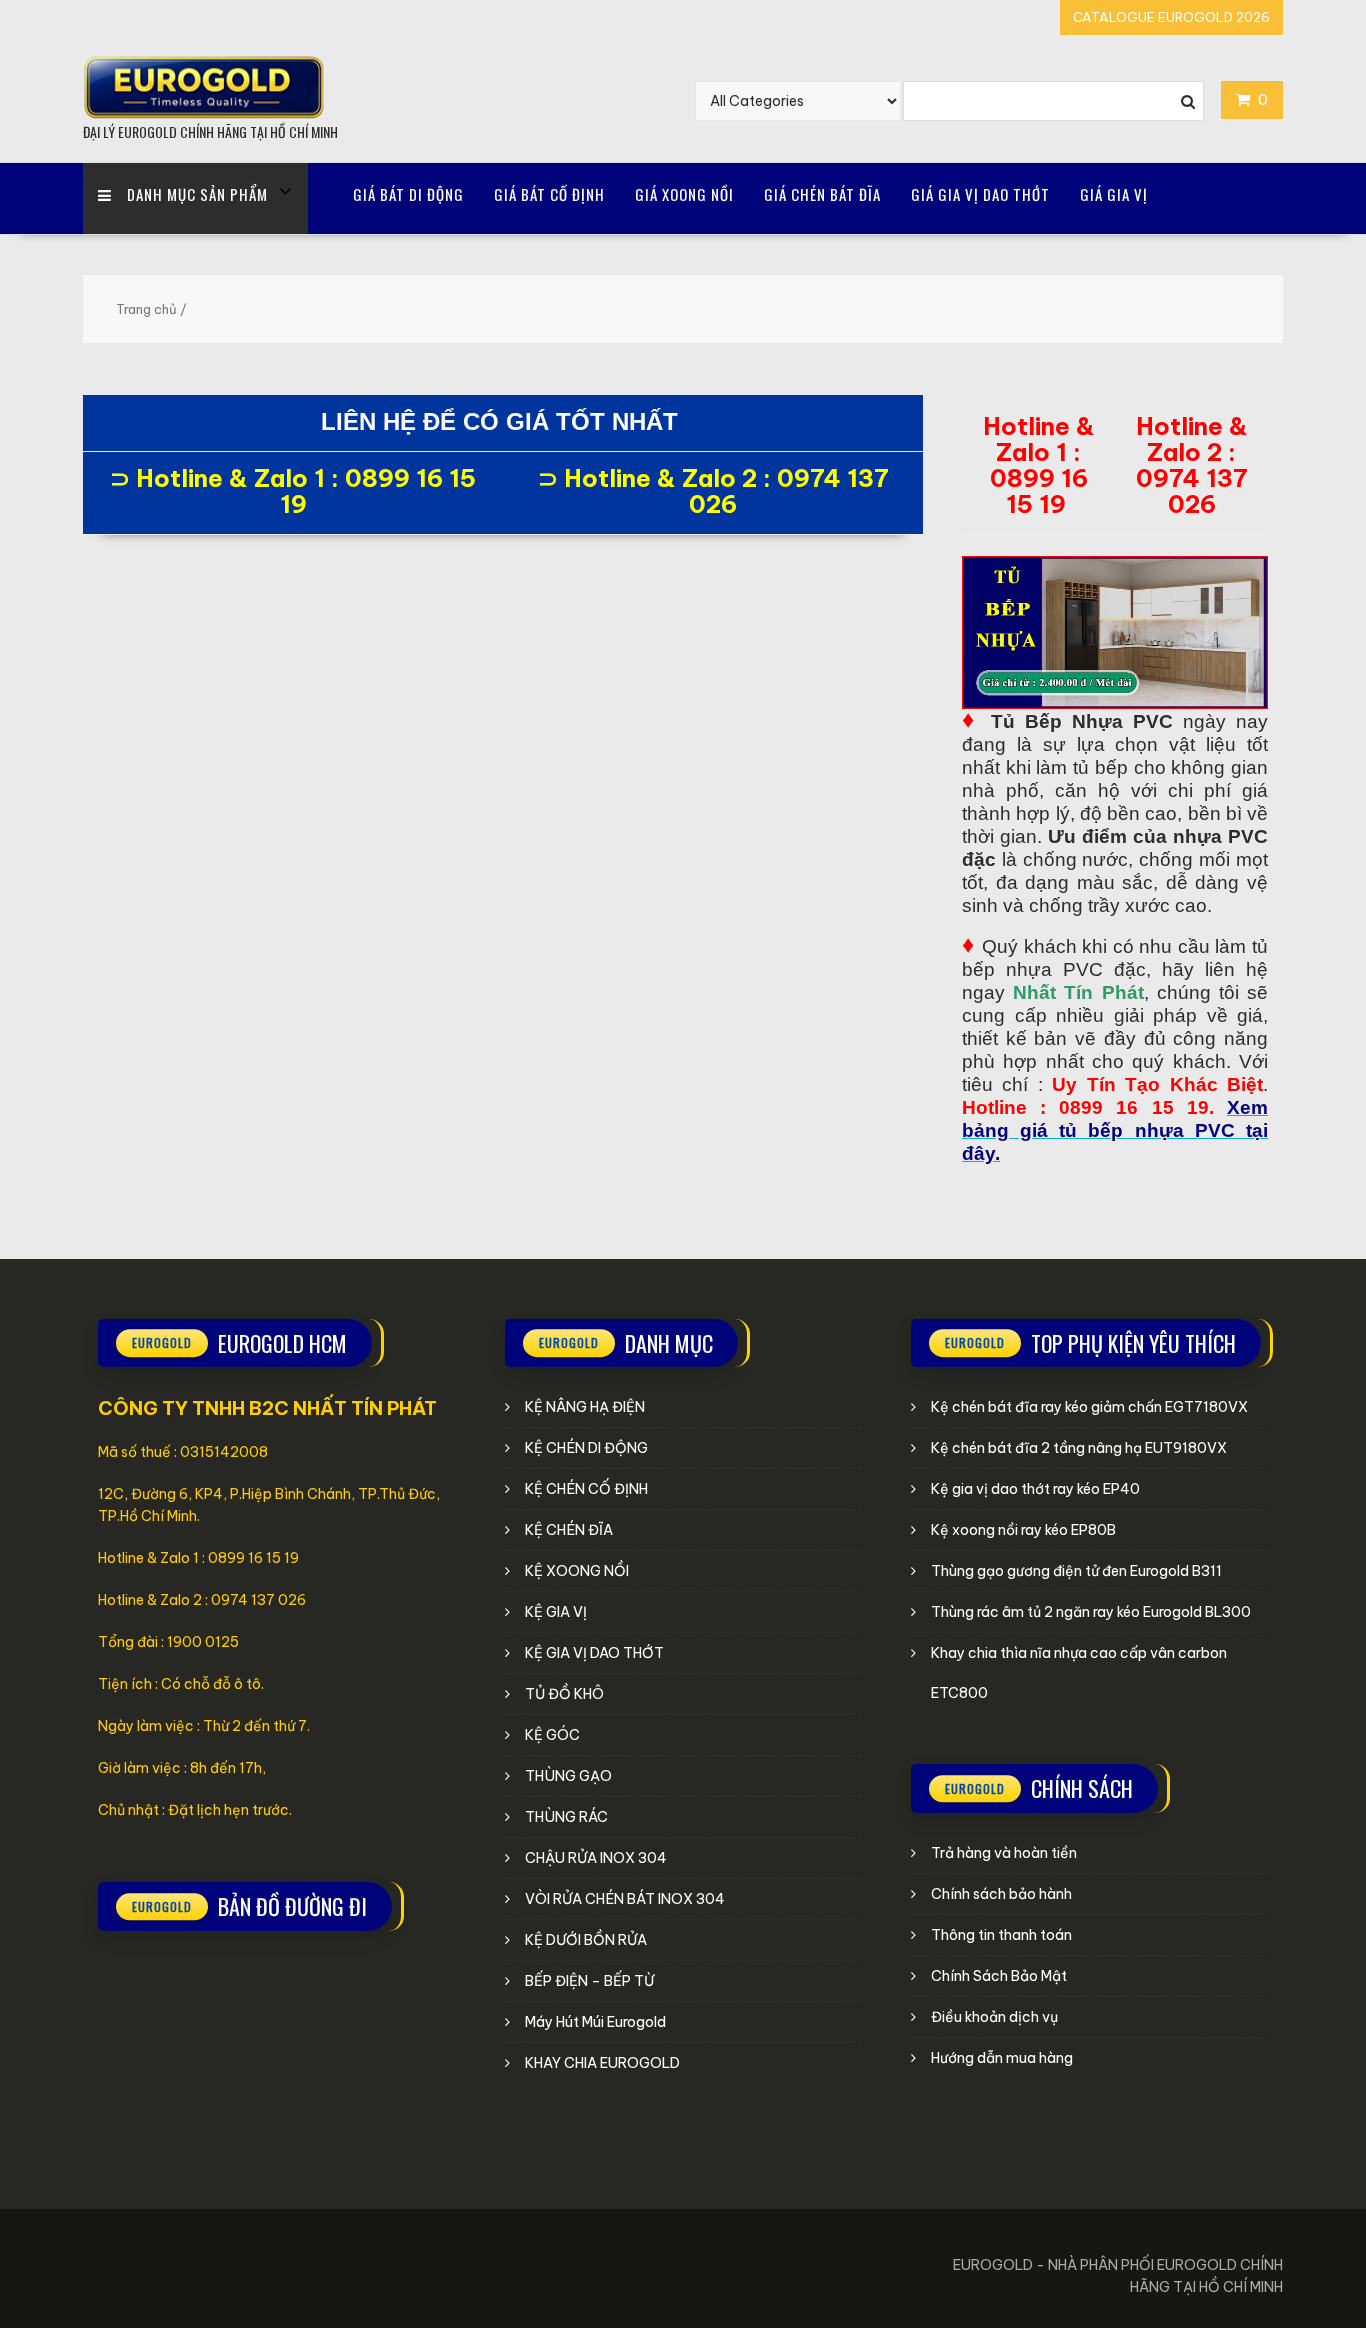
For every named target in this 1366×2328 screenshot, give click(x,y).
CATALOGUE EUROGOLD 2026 (1171, 17)
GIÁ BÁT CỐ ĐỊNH (549, 194)
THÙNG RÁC (566, 1817)
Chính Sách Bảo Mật (999, 1976)
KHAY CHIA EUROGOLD (602, 2063)
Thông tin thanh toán (1001, 1935)
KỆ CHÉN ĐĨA (569, 1530)
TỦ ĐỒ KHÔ (564, 1694)
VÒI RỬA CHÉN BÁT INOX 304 (625, 1899)
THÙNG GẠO (568, 1776)
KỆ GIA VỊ (556, 1612)
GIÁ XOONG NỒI (684, 194)
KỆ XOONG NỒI (577, 1571)
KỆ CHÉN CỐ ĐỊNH (586, 1489)
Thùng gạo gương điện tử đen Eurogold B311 (1076, 1571)
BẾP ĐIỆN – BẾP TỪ (589, 1981)
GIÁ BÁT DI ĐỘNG (408, 194)
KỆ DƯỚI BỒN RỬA (586, 1940)
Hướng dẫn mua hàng (1002, 2058)
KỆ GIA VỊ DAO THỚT (594, 1653)
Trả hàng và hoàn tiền (1004, 1853)
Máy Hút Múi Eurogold (595, 2022)
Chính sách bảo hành (1001, 1894)
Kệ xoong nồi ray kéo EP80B (1023, 1530)
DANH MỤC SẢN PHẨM (197, 194)
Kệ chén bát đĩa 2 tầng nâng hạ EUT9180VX (1079, 1448)
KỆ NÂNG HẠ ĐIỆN (585, 1407)
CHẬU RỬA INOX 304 (596, 1858)
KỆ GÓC (552, 1735)
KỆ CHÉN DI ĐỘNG (586, 1448)
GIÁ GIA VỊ (1114, 194)
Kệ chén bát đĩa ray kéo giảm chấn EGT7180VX (1089, 1407)
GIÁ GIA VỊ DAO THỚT (980, 194)
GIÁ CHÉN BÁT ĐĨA (822, 194)
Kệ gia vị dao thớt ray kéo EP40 (1035, 1489)
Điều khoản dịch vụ (994, 2017)
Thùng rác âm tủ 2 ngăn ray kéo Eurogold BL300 (1091, 1612)
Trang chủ (146, 309)
